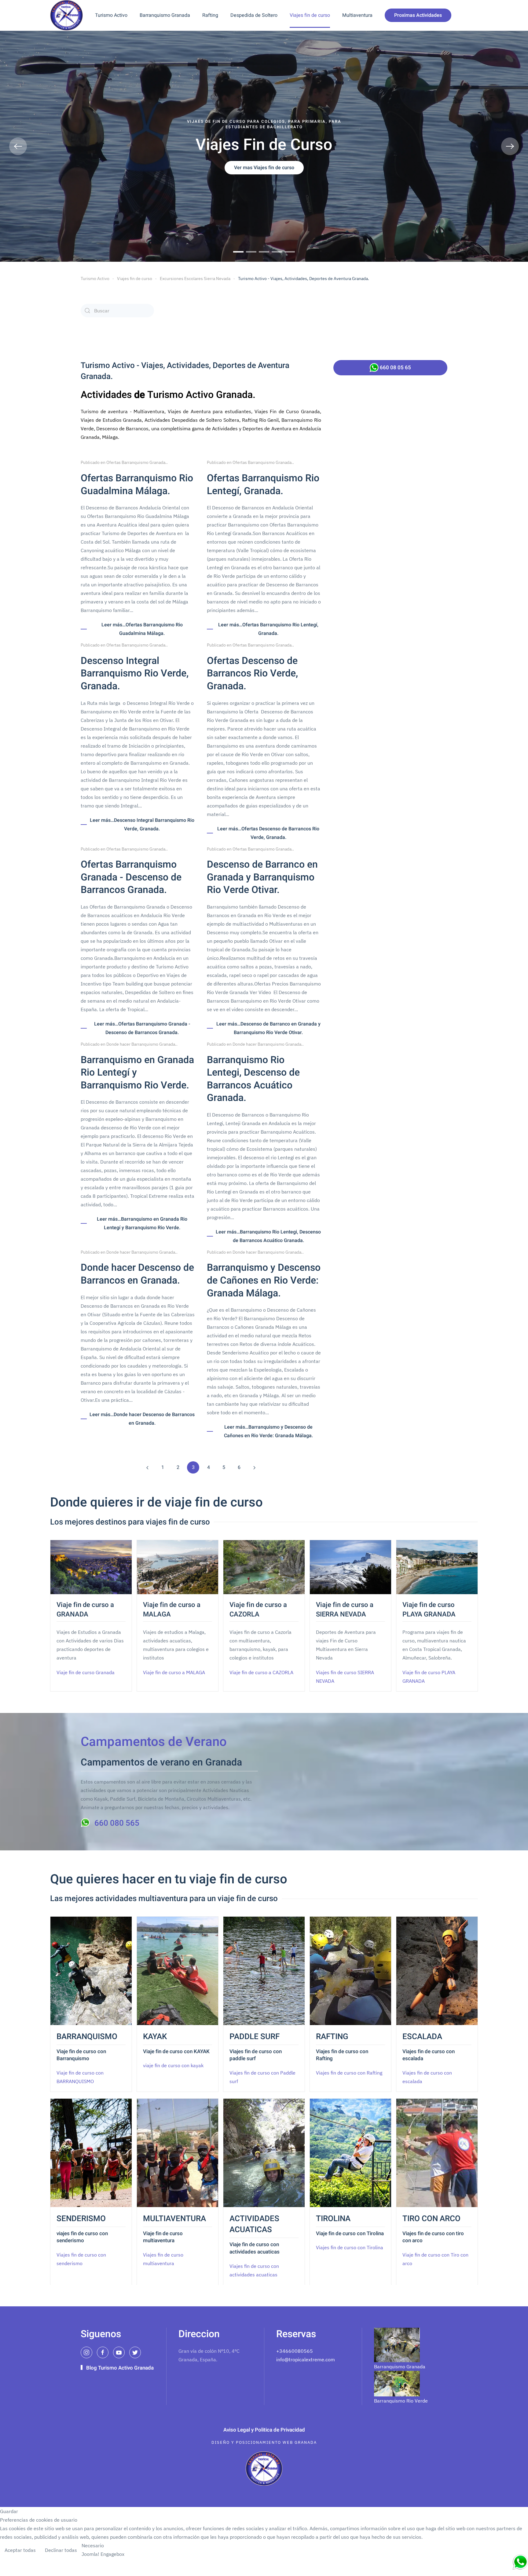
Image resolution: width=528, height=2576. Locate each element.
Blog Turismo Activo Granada (120, 2368)
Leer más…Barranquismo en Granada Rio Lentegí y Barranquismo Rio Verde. (142, 1223)
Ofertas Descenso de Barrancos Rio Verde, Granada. (252, 673)
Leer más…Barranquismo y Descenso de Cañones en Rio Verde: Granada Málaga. (268, 1431)
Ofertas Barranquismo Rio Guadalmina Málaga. (137, 485)
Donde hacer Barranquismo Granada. (141, 1044)
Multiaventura (357, 15)
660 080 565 (117, 1823)
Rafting (210, 15)
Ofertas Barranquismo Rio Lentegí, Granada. (263, 485)
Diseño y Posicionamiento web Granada (264, 2442)
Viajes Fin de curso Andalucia (290, 252)
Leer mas (513, 2551)
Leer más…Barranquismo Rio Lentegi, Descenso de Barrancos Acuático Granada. (268, 1236)
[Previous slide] (18, 146)
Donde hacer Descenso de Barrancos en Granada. (137, 1274)
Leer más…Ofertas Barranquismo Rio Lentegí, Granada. (268, 629)
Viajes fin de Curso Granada (251, 252)
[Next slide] (510, 146)
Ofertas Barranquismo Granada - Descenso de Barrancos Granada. (131, 877)
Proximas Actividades (418, 15)
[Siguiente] (254, 1467)
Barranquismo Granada (165, 15)
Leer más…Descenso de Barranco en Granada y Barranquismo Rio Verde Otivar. (268, 1028)
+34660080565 (295, 2351)
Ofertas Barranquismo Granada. (136, 462)
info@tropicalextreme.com (306, 2359)
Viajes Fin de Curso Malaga (264, 252)
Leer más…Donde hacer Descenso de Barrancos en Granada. (142, 1419)
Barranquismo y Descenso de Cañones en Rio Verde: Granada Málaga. (264, 1280)
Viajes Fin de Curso (238, 252)
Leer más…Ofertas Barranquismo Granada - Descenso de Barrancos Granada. (142, 1028)
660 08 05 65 (395, 368)
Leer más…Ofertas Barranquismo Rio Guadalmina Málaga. (142, 629)
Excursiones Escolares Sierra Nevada (195, 279)
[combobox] (117, 311)
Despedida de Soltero (254, 15)
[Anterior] (147, 1467)
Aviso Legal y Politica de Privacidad (264, 2430)
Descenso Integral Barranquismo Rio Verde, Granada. (135, 673)
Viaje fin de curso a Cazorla (277, 252)
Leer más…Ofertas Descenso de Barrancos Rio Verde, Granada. (268, 833)
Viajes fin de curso (310, 15)
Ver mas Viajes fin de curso (264, 168)
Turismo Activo (111, 15)
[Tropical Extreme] (520, 2562)
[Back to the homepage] (66, 15)
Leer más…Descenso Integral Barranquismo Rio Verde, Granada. (142, 825)
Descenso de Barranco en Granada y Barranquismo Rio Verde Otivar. (262, 877)
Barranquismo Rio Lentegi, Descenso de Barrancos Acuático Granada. (253, 1079)
